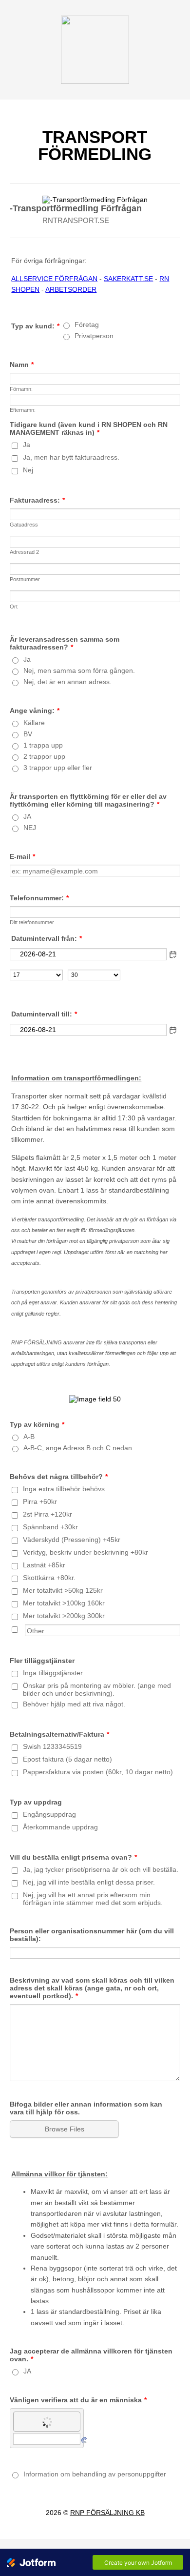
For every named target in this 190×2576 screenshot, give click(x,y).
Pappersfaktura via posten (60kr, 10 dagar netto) (98, 1772)
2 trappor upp (44, 756)
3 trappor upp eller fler (58, 768)
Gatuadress (24, 525)
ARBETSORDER (71, 289)
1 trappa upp (43, 745)
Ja (27, 445)
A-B (29, 1437)
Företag (87, 325)
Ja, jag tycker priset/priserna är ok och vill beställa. (101, 1869)
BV (28, 734)
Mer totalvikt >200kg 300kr (64, 1616)
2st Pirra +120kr (47, 1514)
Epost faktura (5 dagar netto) (67, 1759)
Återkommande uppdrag (60, 1827)
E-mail (22, 856)
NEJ (30, 828)
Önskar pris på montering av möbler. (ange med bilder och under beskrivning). (97, 1689)
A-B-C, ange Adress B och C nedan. (79, 1448)
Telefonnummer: (39, 898)
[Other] (24, 1628)
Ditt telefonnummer (32, 922)
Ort (14, 607)
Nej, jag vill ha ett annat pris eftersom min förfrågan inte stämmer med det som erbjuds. (93, 1899)
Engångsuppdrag (49, 1814)
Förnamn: (21, 389)
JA (27, 816)
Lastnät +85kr (44, 1565)
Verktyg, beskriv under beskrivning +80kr (85, 1552)
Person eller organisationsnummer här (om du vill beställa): (92, 1935)
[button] (173, 954)
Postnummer (25, 579)
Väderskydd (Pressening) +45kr (72, 1540)
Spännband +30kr (50, 1527)
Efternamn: (23, 410)
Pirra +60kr (40, 1501)
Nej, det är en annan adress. (67, 682)
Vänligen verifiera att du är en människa (78, 2400)
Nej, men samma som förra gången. (79, 670)
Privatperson (94, 336)
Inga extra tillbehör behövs (64, 1489)
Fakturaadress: (37, 500)
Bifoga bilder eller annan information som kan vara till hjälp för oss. (86, 2108)
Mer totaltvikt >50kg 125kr (63, 1590)
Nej (28, 470)
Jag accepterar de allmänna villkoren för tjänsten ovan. (91, 2355)
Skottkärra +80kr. (49, 1578)
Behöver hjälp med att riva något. (74, 1704)
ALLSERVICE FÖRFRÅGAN (54, 279)
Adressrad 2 (24, 552)
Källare (34, 723)
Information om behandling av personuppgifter (95, 2474)
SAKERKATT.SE (128, 279)
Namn (22, 365)
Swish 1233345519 (52, 1746)
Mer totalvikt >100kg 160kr (64, 1603)
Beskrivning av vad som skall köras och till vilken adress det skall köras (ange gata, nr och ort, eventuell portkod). (92, 1988)
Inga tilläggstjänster (53, 1673)
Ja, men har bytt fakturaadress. (71, 457)
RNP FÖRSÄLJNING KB (107, 2513)
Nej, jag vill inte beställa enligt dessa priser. (89, 1882)
